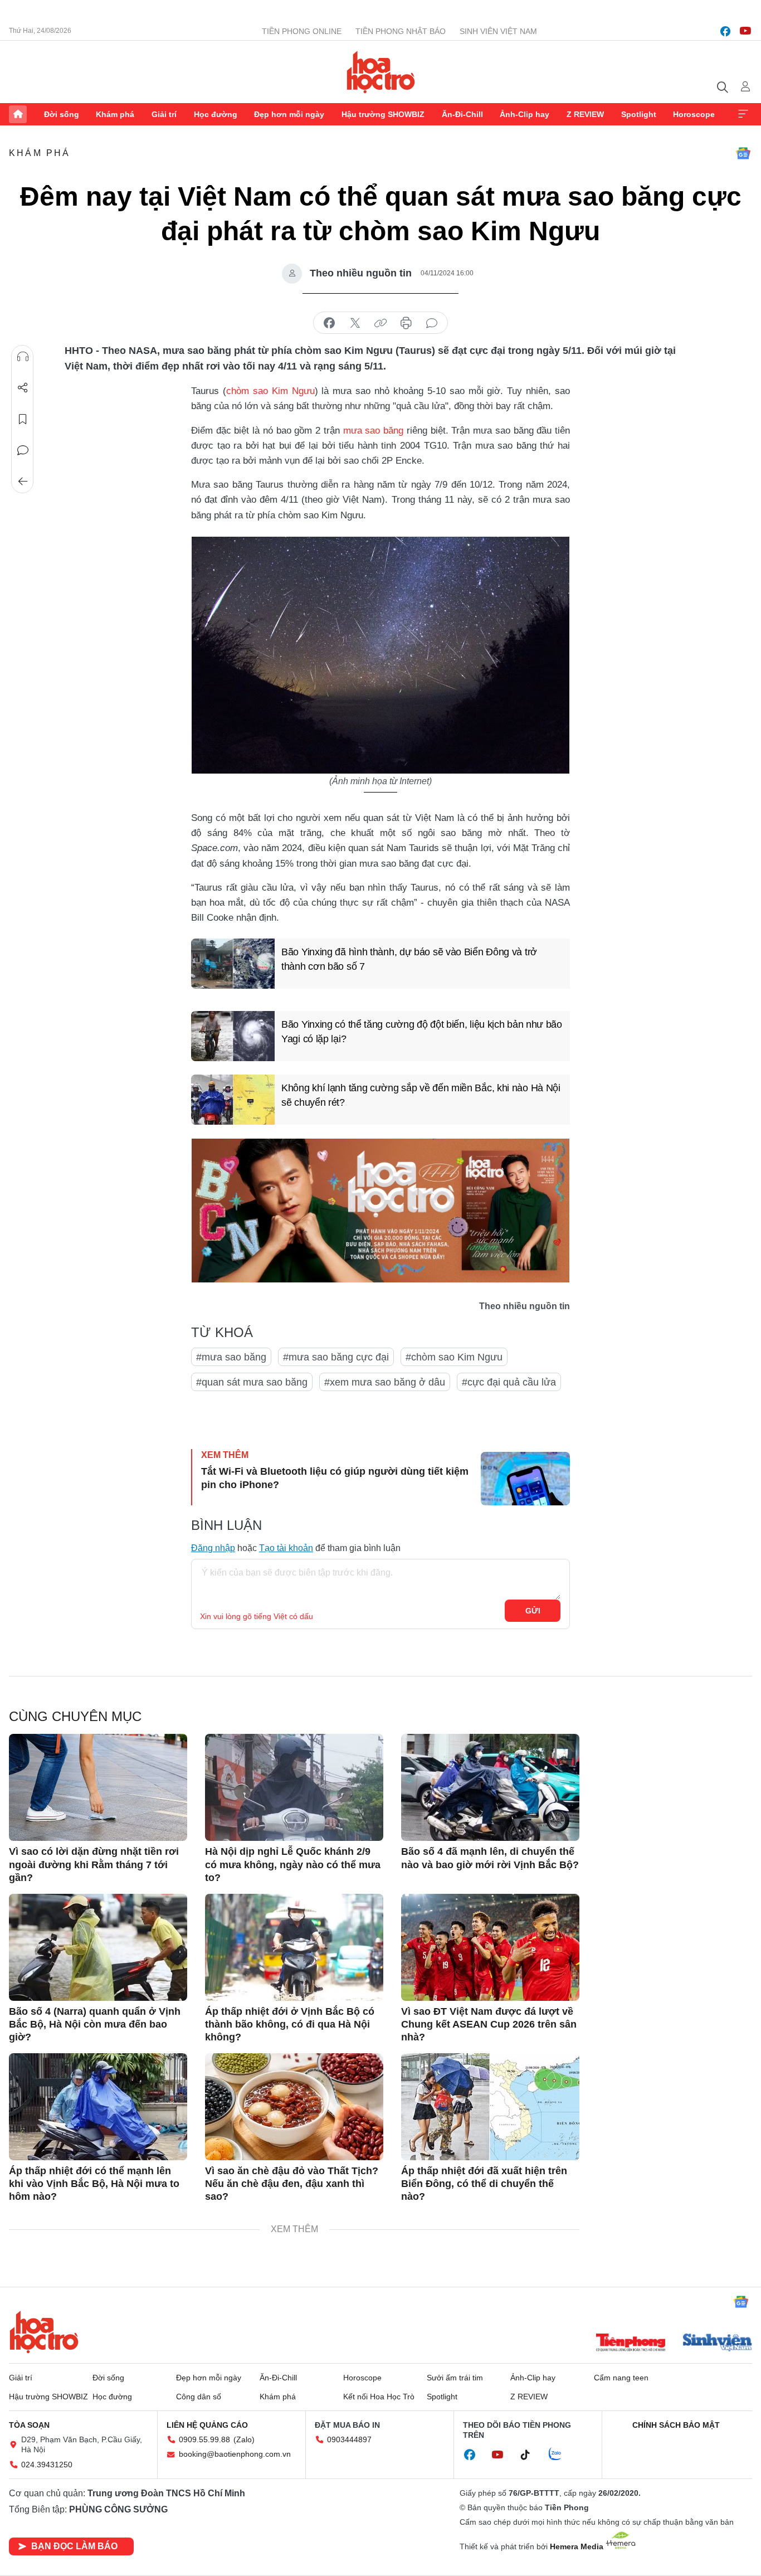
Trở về (23, 482)
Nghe (23, 357)
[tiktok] (531, 2455)
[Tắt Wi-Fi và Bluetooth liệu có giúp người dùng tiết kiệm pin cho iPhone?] (525, 1479)
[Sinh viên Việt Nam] (718, 2344)
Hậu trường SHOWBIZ (383, 114)
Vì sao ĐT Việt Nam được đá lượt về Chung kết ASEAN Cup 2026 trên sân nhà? (489, 2025)
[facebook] (725, 31)
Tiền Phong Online (302, 31)
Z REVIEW (585, 114)
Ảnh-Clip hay (525, 114)
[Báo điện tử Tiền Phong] (631, 2344)
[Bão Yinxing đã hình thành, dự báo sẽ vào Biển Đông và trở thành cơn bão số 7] (233, 964)
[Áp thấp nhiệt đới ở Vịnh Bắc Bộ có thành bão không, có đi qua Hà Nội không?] (294, 1947)
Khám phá (115, 114)
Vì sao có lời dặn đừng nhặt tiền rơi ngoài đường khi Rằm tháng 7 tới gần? (94, 1865)
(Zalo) (244, 2439)
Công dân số (199, 2397)
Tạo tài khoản (286, 1548)
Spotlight (639, 114)
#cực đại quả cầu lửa (509, 1382)
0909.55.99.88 (204, 2439)
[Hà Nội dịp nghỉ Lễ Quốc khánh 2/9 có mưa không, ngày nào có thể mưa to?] (294, 1787)
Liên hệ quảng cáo (207, 2425)
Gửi (533, 1611)
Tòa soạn (29, 2425)
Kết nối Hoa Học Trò (379, 2397)
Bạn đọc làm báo (74, 2546)
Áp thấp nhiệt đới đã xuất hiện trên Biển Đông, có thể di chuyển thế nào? (484, 2184)
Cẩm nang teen (621, 2378)
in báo (406, 323)
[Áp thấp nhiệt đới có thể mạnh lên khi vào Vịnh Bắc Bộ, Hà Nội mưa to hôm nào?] (98, 2107)
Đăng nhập (213, 1548)
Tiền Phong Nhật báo (401, 31)
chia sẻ (329, 323)
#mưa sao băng (231, 1357)
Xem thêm (743, 114)
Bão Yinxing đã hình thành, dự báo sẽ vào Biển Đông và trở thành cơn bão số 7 (409, 959)
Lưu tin (23, 419)
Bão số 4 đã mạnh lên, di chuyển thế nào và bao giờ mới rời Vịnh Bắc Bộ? (490, 1858)
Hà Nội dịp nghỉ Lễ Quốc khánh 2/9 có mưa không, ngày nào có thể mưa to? (293, 1865)
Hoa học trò (44, 2332)
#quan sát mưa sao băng (252, 1382)
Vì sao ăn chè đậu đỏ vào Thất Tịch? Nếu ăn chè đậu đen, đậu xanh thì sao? (292, 2184)
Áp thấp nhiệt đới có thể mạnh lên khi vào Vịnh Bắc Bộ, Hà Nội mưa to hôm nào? (94, 2184)
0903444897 (349, 2439)
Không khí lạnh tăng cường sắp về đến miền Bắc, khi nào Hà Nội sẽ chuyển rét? (421, 1095)
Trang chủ (18, 114)
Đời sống (62, 114)
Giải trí (164, 114)
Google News (743, 153)
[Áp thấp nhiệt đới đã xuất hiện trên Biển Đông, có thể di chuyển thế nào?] (490, 2107)
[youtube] (745, 31)
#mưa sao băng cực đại (336, 1357)
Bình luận (23, 450)
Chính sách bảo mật (676, 2425)
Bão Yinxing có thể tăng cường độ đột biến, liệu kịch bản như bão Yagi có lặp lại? (422, 1031)
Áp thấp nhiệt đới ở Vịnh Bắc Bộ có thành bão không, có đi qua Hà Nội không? (290, 2025)
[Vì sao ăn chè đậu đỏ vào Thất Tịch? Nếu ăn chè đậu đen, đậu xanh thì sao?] (294, 2107)
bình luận (432, 323)
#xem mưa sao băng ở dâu (385, 1382)
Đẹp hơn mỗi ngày (289, 114)
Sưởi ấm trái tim (455, 2378)
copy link (380, 323)
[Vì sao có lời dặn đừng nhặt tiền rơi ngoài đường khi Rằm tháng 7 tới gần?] (98, 1787)
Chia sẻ (23, 388)
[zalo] (561, 2455)
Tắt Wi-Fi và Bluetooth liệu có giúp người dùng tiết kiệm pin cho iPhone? (335, 1478)
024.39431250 (47, 2465)
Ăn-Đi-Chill (462, 114)
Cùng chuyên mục (75, 1716)
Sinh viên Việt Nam (498, 31)
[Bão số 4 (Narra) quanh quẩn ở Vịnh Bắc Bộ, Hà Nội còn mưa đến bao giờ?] (98, 1947)
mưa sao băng (373, 431)
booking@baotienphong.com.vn (235, 2454)
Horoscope (694, 114)
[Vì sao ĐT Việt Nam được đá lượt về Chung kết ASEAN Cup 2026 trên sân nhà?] (490, 1947)
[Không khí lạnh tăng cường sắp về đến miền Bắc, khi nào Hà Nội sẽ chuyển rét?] (233, 1100)
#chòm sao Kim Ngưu (454, 1357)
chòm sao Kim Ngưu (270, 391)
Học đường (216, 114)
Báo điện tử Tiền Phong (381, 72)
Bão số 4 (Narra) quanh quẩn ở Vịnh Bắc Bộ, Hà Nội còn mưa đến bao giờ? (95, 2025)
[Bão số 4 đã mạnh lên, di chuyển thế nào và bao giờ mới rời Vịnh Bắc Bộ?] (490, 1787)
